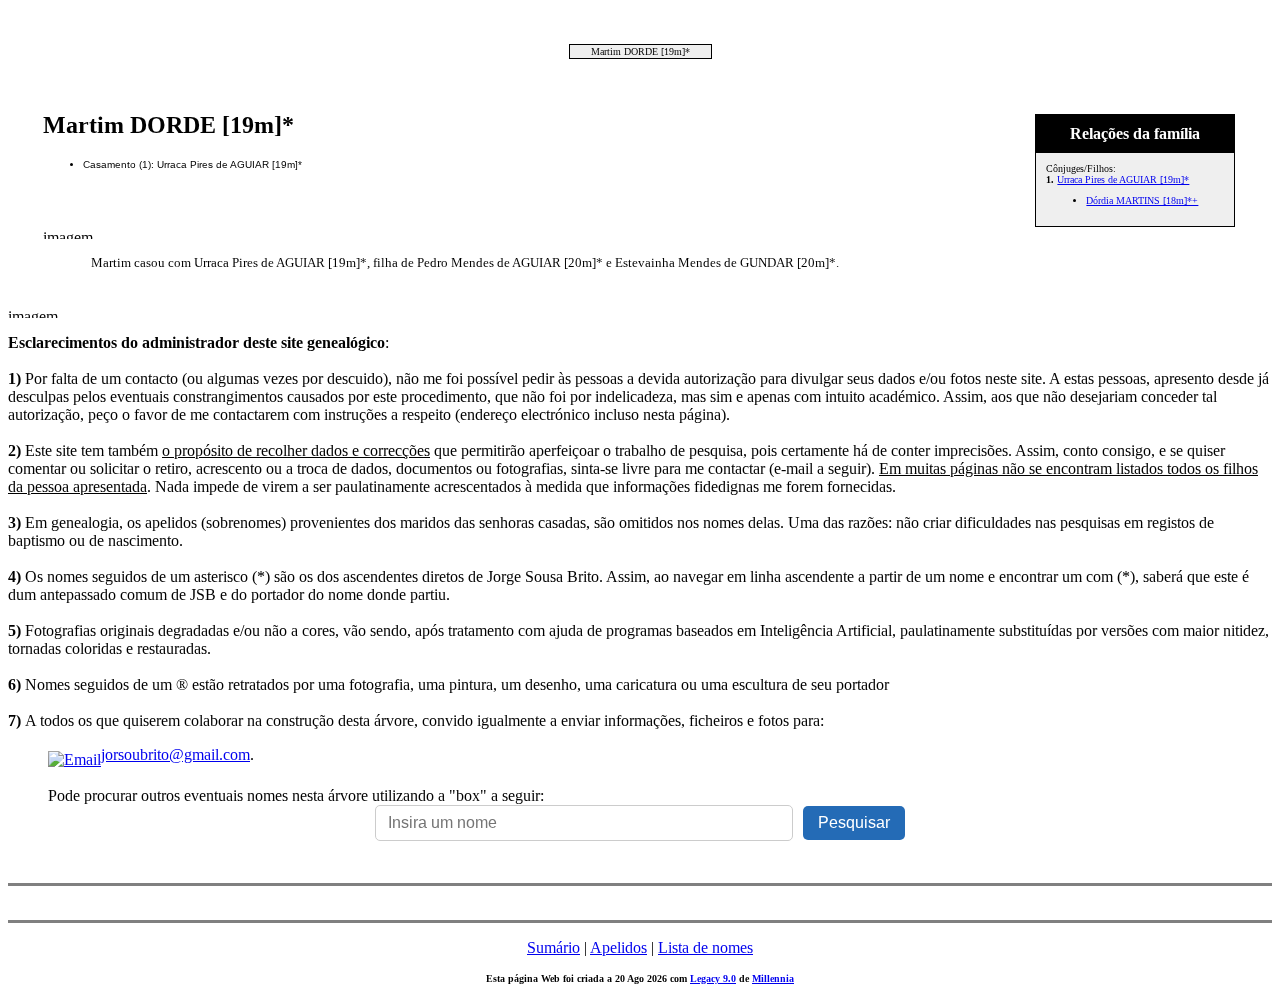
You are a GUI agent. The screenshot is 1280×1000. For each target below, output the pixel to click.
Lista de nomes (705, 947)
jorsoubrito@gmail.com (175, 754)
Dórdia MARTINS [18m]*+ (1142, 200)
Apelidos (618, 947)
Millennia (773, 978)
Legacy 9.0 (713, 978)
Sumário (553, 947)
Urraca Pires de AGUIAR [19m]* (1123, 179)
